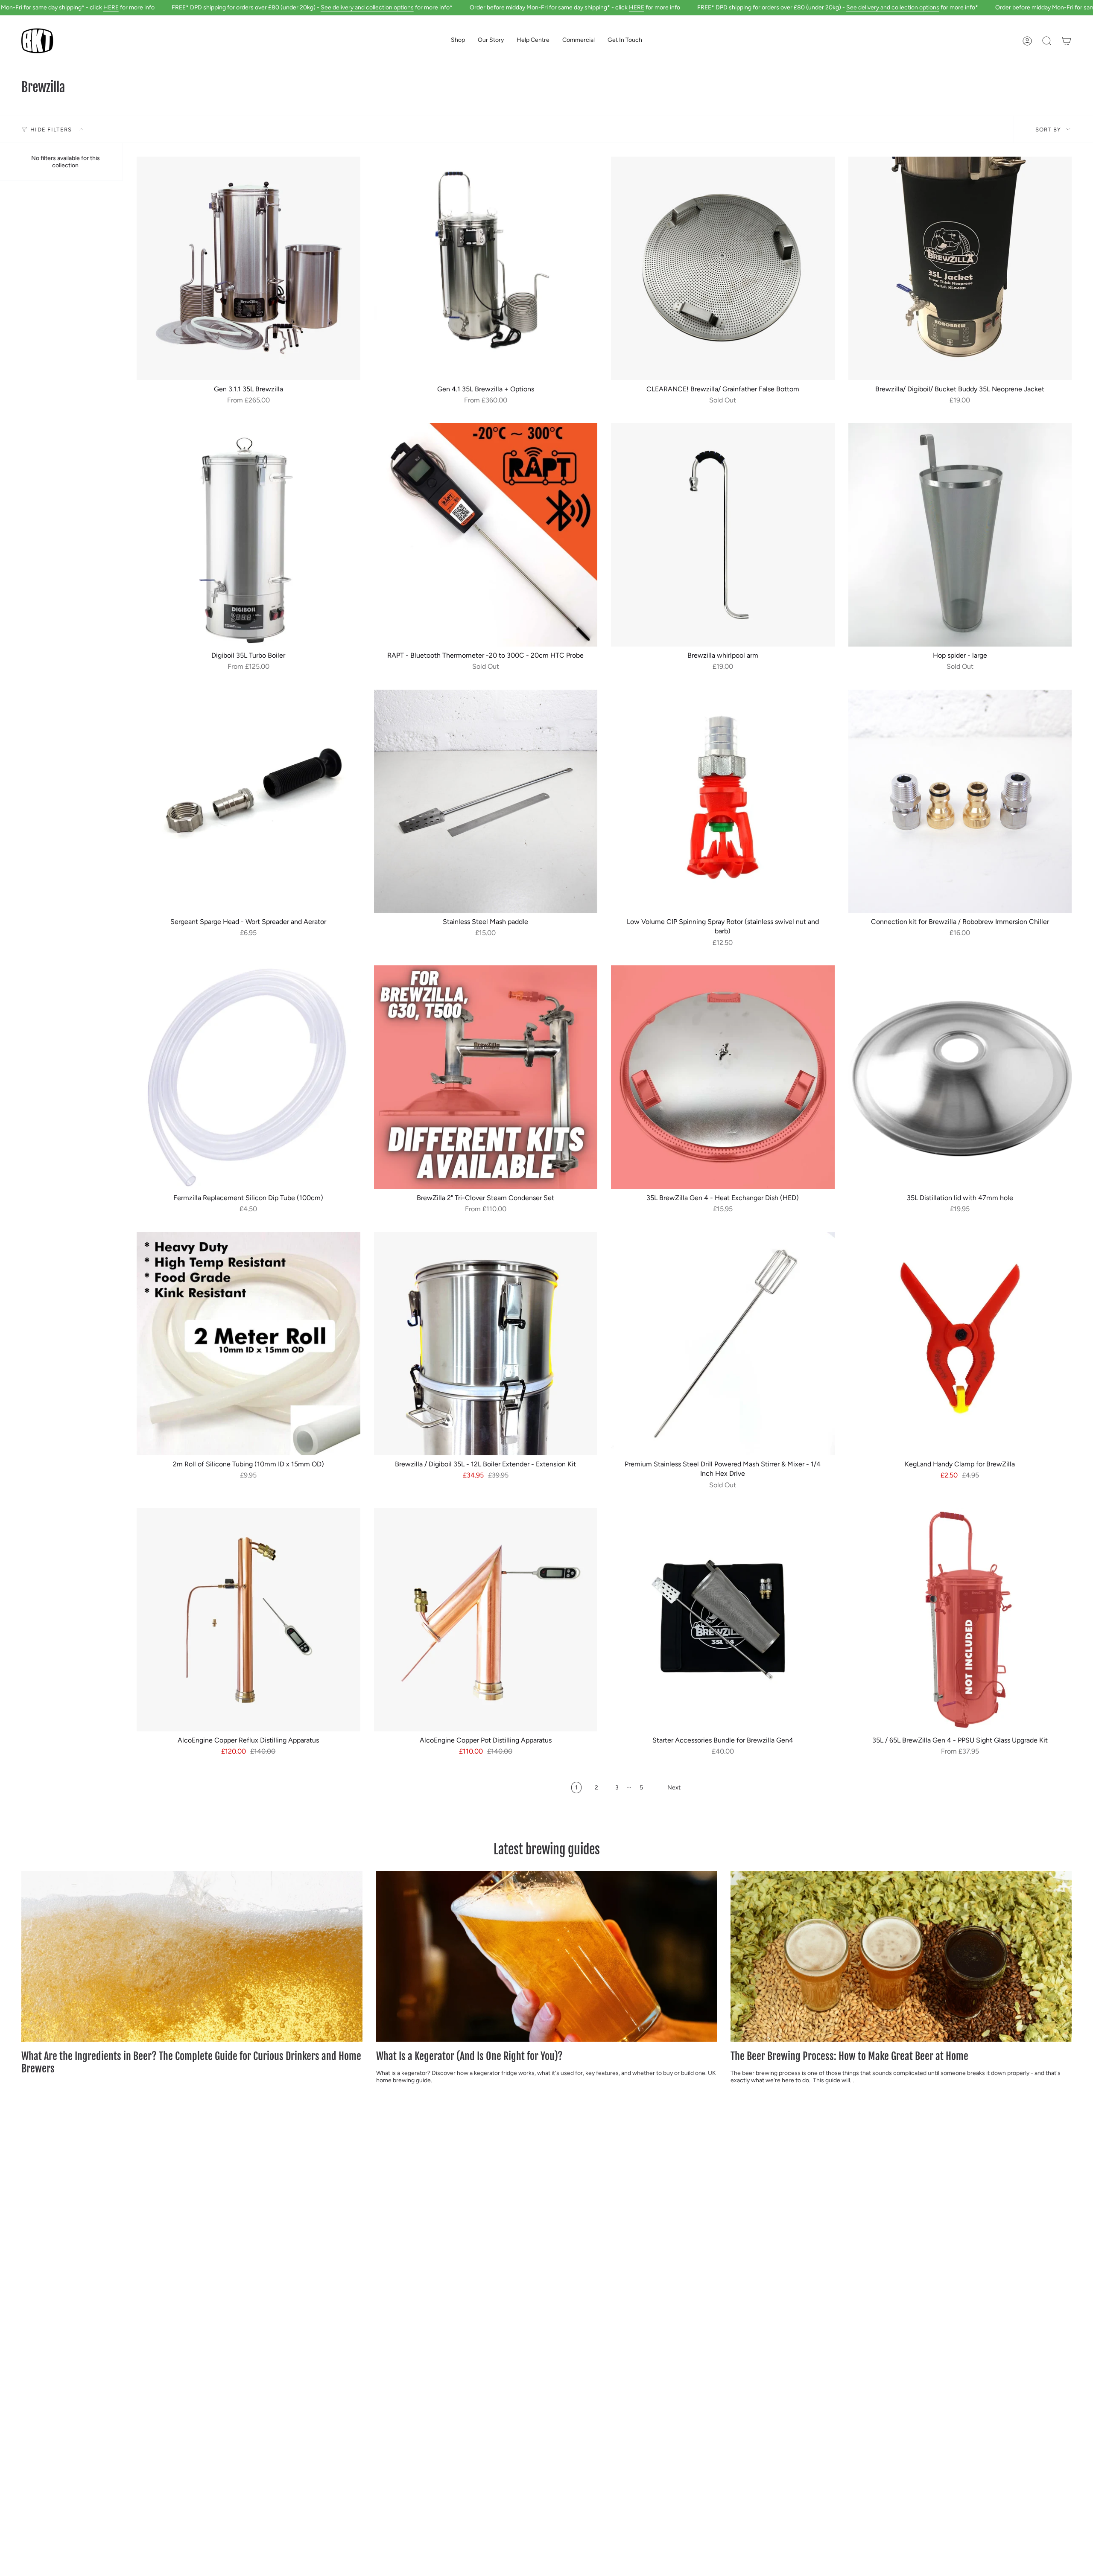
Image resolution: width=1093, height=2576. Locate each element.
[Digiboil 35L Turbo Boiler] (248, 535)
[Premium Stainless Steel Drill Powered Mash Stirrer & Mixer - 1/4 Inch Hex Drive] (723, 1344)
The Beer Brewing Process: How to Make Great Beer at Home (849, 2056)
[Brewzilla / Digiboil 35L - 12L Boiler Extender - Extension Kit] (486, 1344)
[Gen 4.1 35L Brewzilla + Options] (486, 268)
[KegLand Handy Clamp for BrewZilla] (960, 1344)
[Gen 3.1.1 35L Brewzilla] (248, 268)
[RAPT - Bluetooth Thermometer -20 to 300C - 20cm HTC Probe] (486, 535)
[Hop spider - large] (960, 535)
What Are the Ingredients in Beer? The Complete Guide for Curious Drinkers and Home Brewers (191, 2063)
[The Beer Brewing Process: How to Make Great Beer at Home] (901, 1956)
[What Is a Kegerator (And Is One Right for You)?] (547, 1956)
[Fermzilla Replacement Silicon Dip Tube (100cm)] (248, 1077)
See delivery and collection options (367, 7)
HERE (111, 7)
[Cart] (1067, 41)
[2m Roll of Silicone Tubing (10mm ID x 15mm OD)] (248, 1344)
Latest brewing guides (547, 1849)
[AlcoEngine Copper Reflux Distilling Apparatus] (248, 1620)
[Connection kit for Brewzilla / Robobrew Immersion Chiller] (960, 801)
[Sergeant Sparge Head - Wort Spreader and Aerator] (248, 801)
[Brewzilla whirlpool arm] (723, 535)
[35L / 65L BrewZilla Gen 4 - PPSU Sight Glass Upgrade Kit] (960, 1620)
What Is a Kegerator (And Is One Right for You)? (469, 2056)
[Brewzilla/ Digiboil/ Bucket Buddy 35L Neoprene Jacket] (960, 268)
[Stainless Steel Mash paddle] (486, 801)
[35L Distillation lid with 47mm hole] (960, 1077)
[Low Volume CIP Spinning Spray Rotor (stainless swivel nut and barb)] (723, 801)
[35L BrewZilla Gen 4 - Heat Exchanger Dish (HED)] (723, 1077)
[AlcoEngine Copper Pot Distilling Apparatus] (486, 1620)
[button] (458, 41)
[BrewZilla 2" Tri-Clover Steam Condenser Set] (486, 1077)
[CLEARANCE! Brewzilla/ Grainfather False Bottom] (723, 268)
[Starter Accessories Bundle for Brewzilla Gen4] (723, 1620)
